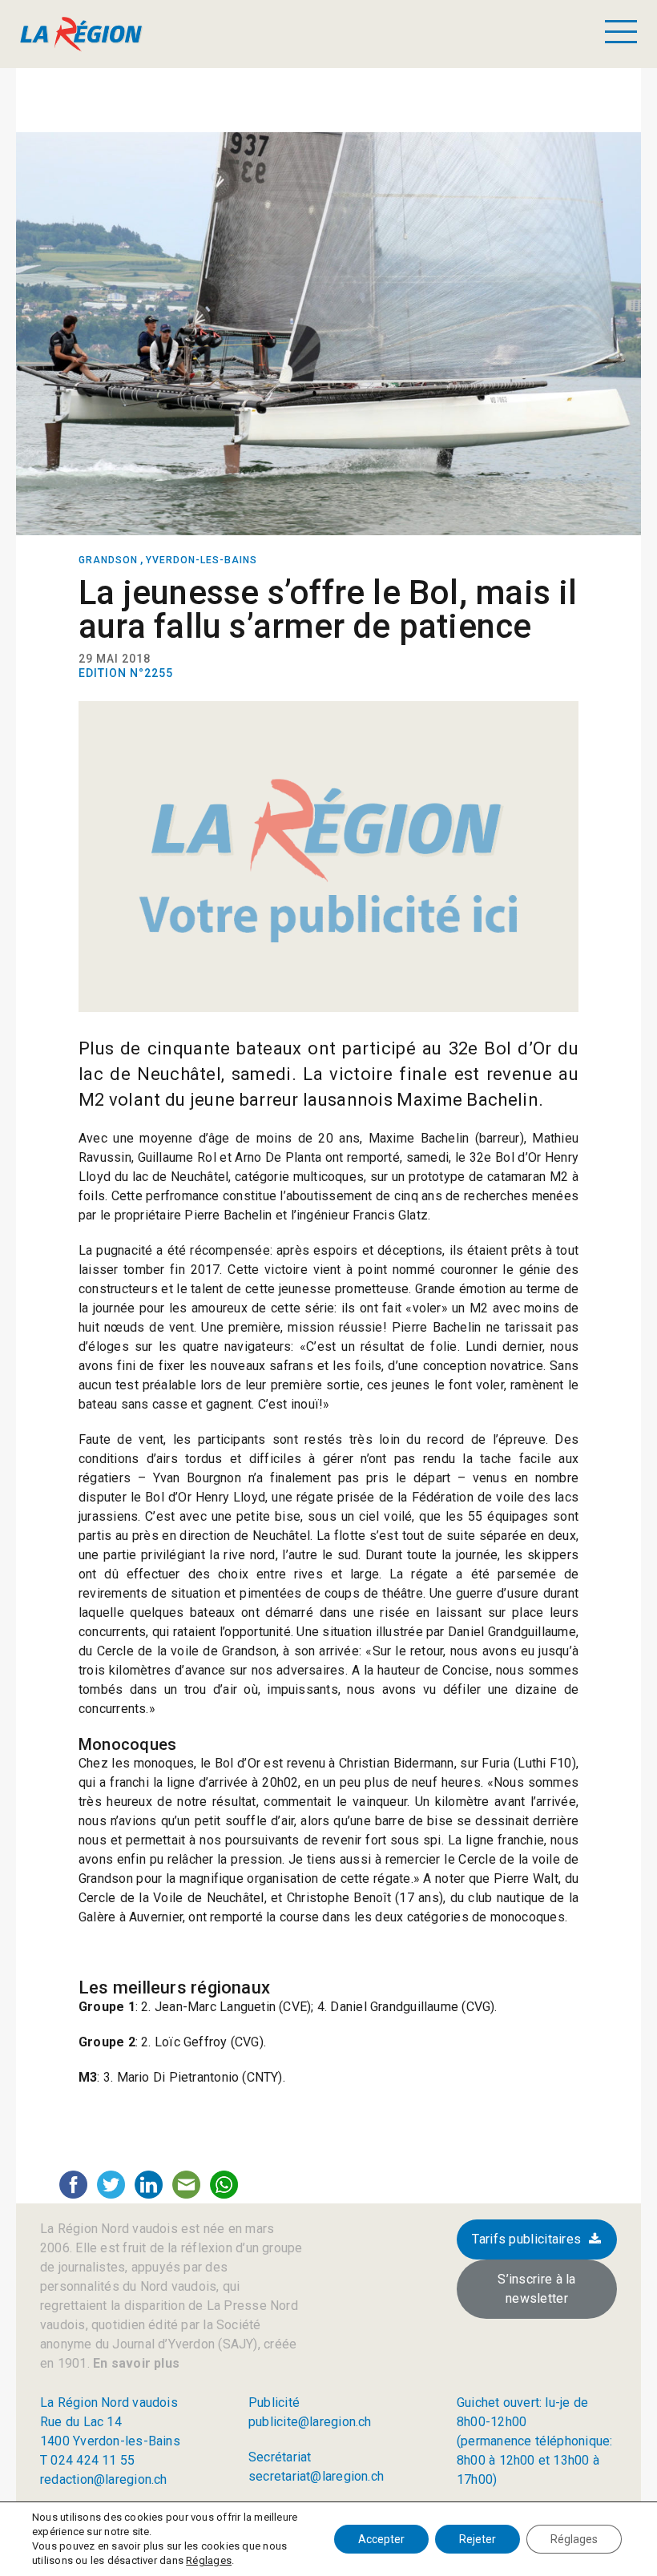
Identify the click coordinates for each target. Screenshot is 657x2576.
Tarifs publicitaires (526, 2239)
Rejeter (478, 2539)
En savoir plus (135, 2363)
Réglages (209, 2560)
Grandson (108, 560)
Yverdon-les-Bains (202, 560)
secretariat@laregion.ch (316, 2476)
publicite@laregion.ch (310, 2422)
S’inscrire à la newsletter (537, 2289)
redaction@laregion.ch (104, 2479)
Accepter (381, 2539)
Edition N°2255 (126, 673)
